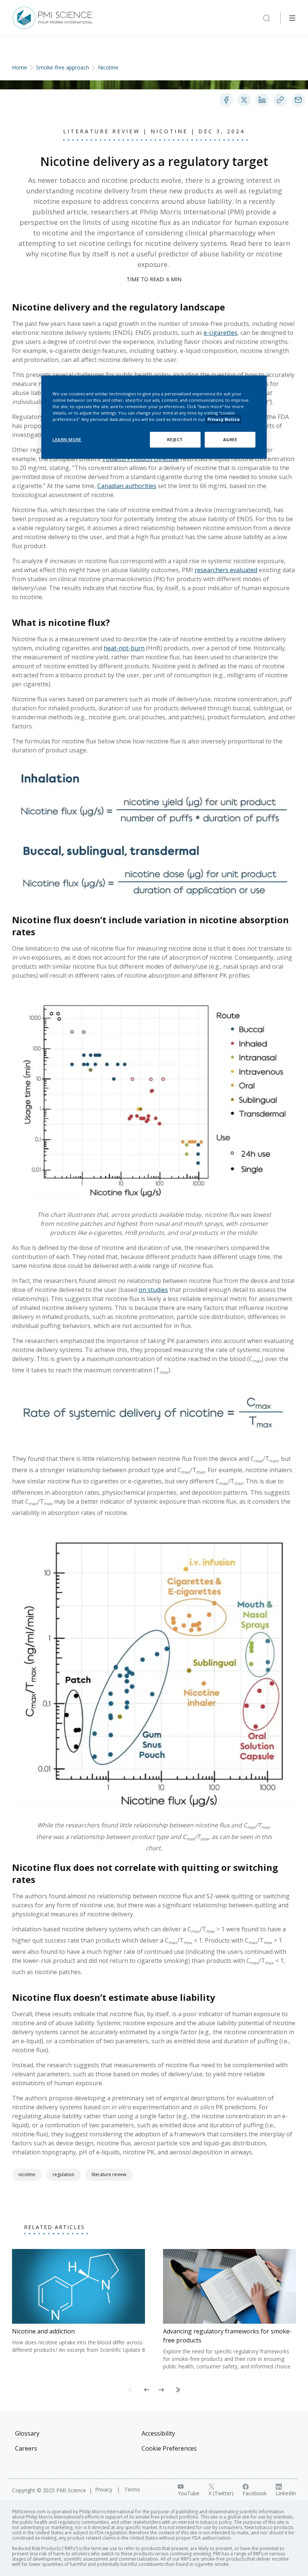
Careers (26, 2448)
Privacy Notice (223, 420)
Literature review (109, 2174)
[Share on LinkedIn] (262, 100)
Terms (132, 2489)
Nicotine (27, 2174)
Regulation (63, 2174)
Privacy (104, 2489)
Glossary (27, 2433)
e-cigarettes (220, 333)
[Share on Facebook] (226, 100)
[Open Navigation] (292, 18)
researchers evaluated (226, 570)
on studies (153, 1290)
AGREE (230, 440)
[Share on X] (244, 100)
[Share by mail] (298, 100)
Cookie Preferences (169, 2448)
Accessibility (158, 2433)
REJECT (175, 440)
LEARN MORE (67, 440)
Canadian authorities (127, 486)
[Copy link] (280, 100)
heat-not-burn (124, 648)
